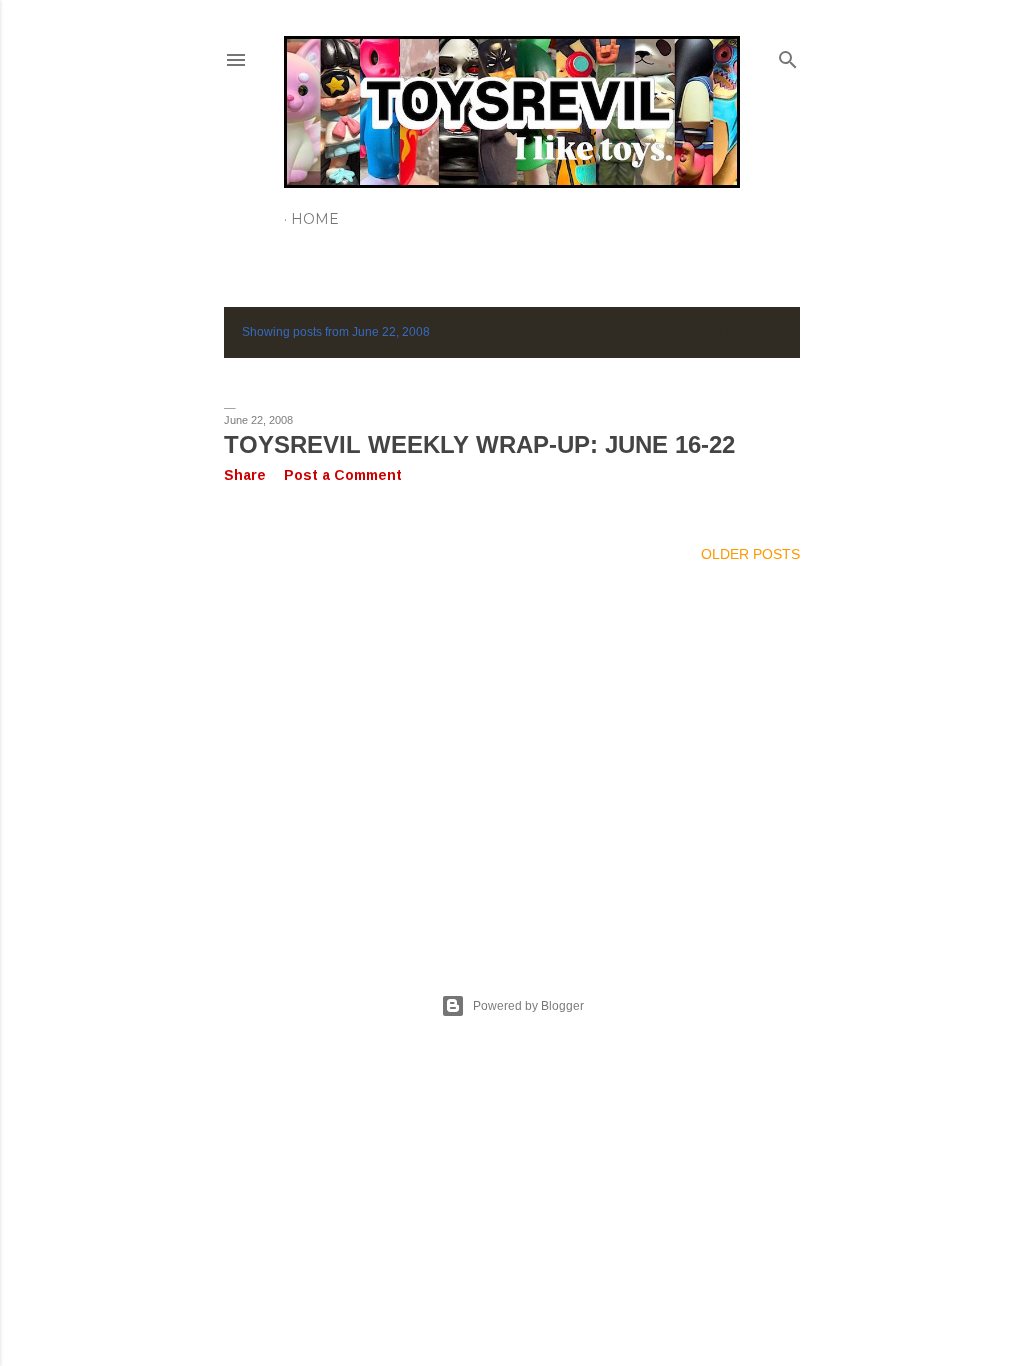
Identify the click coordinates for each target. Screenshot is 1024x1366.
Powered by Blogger (528, 1006)
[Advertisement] (512, 754)
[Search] (788, 55)
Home (315, 219)
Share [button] (245, 475)
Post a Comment (343, 475)
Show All (746, 332)
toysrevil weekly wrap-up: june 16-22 (479, 444)
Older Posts (750, 554)
